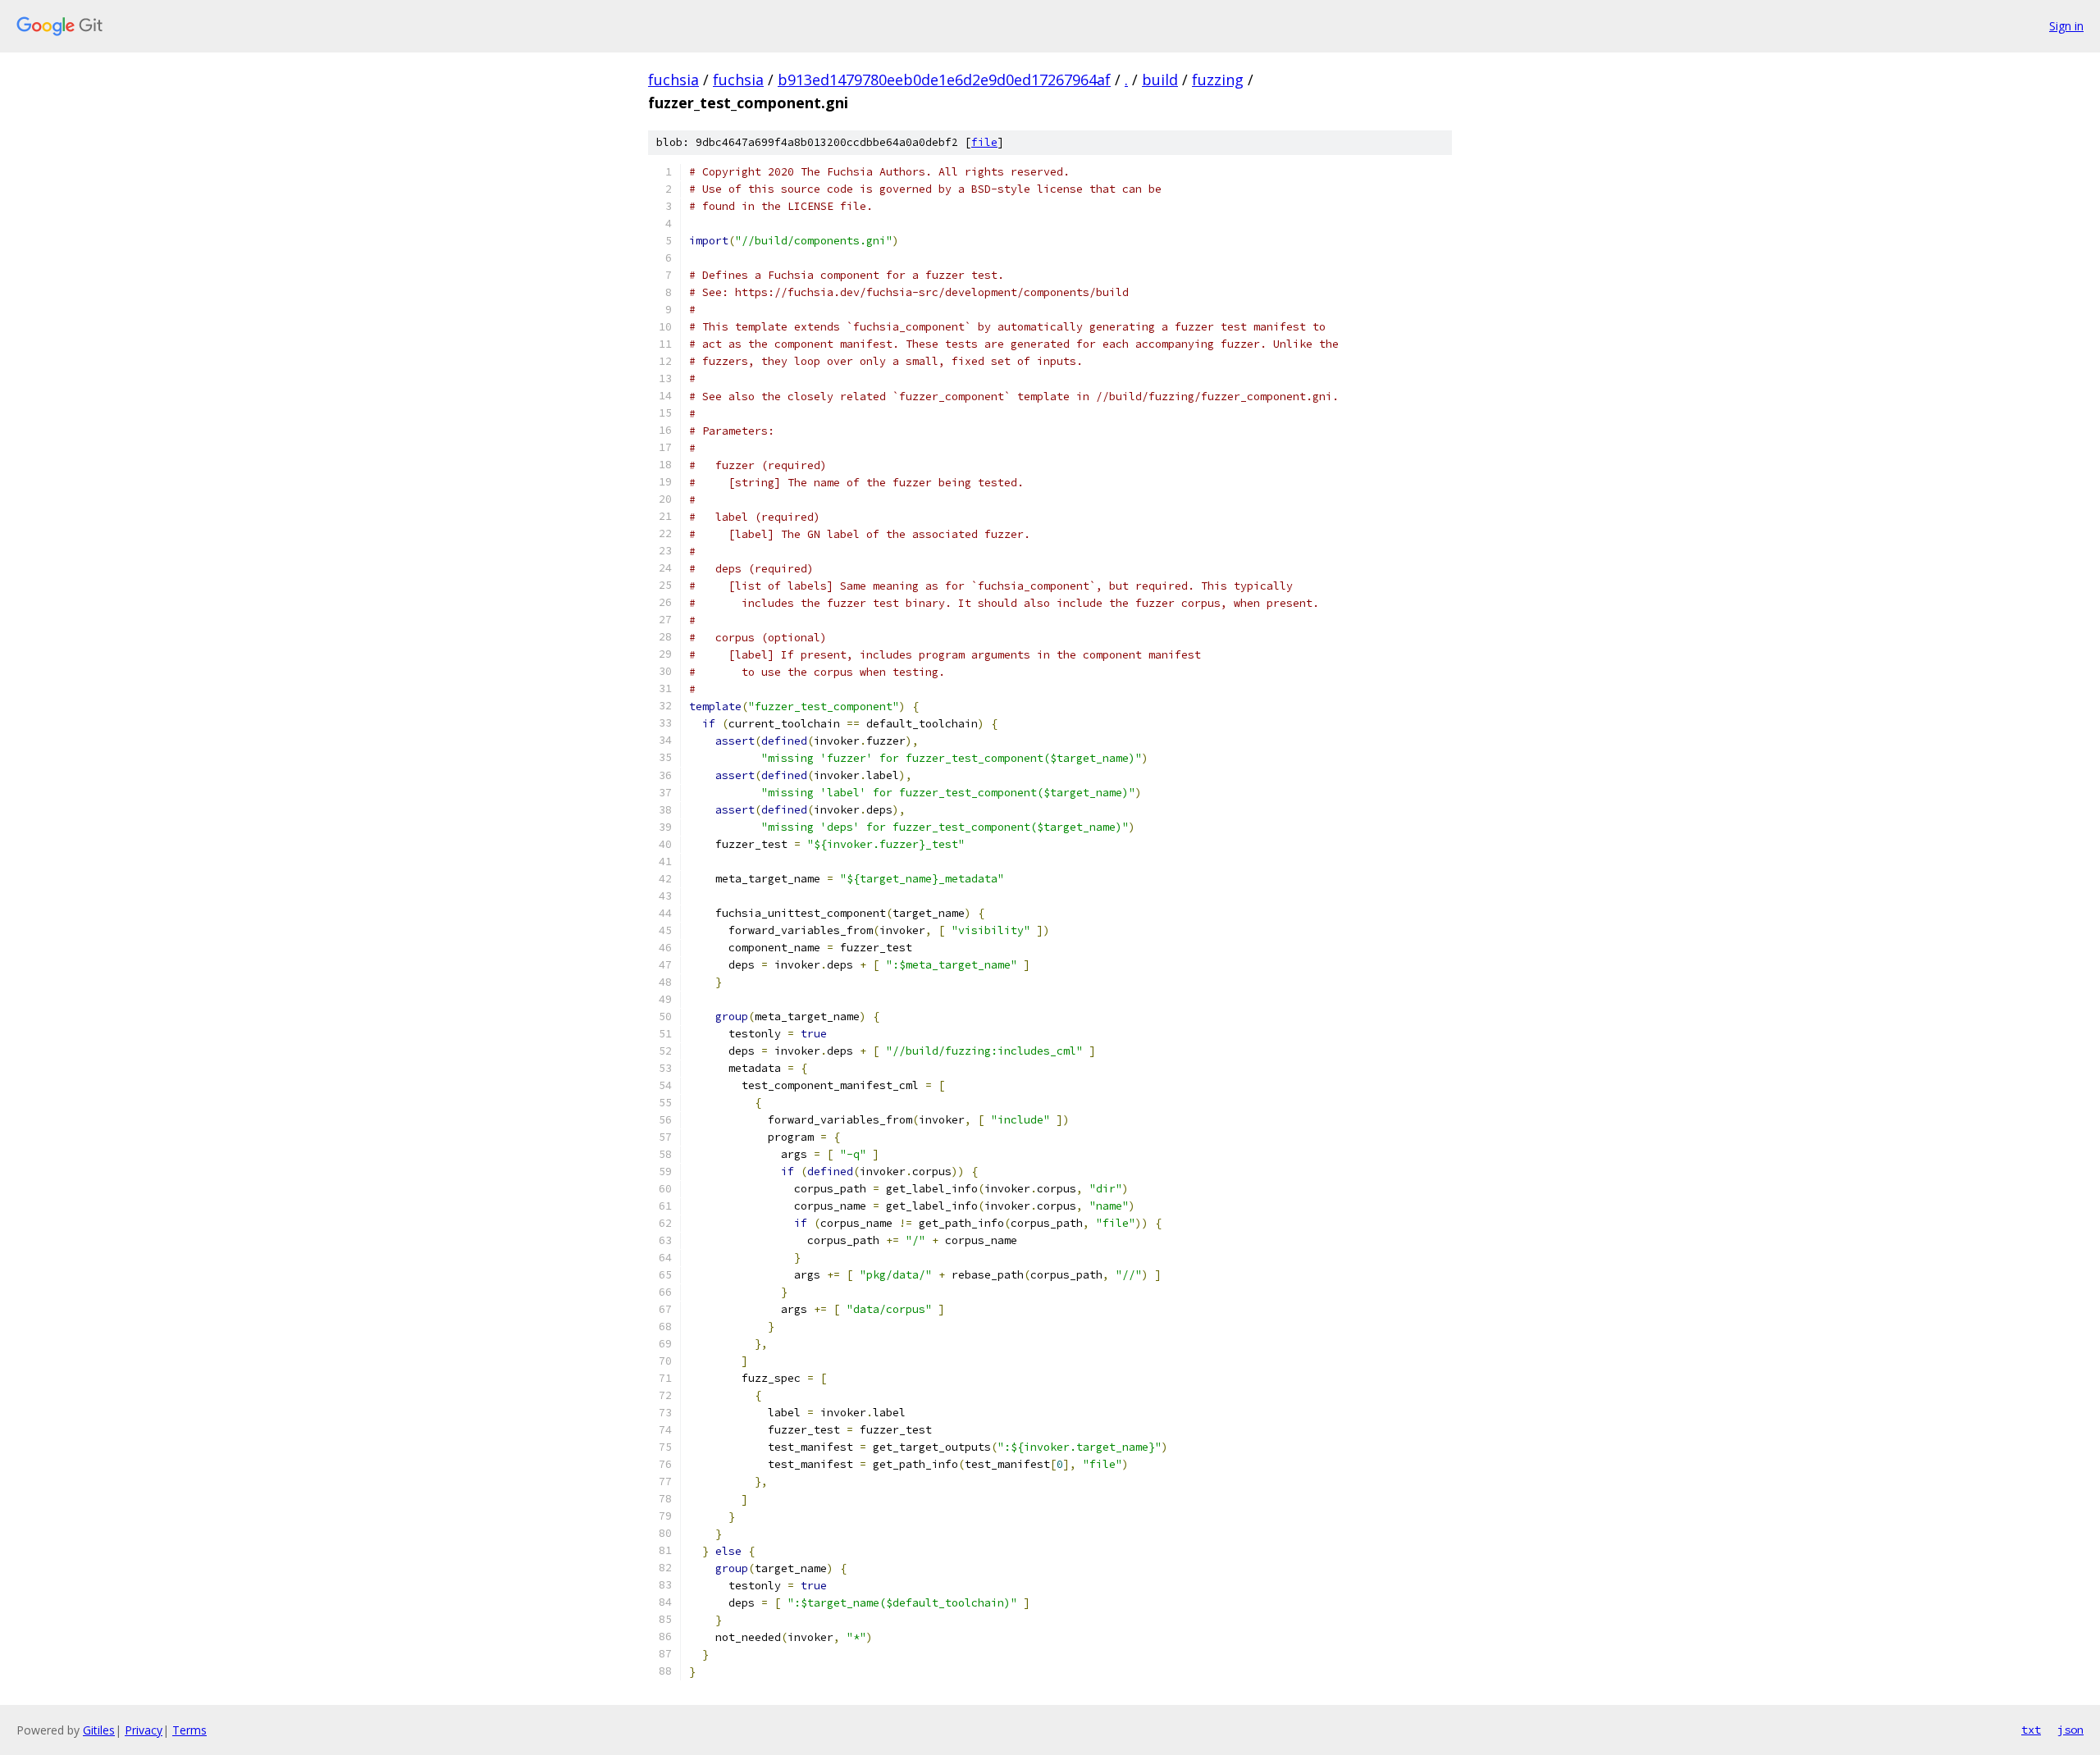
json (2070, 1730)
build (1160, 80)
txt (2031, 1730)
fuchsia (673, 80)
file (984, 142)
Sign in (2066, 26)
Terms (189, 1730)
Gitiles (99, 1730)
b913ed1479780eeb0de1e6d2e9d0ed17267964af (944, 80)
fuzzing (1218, 80)
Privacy (144, 1730)
